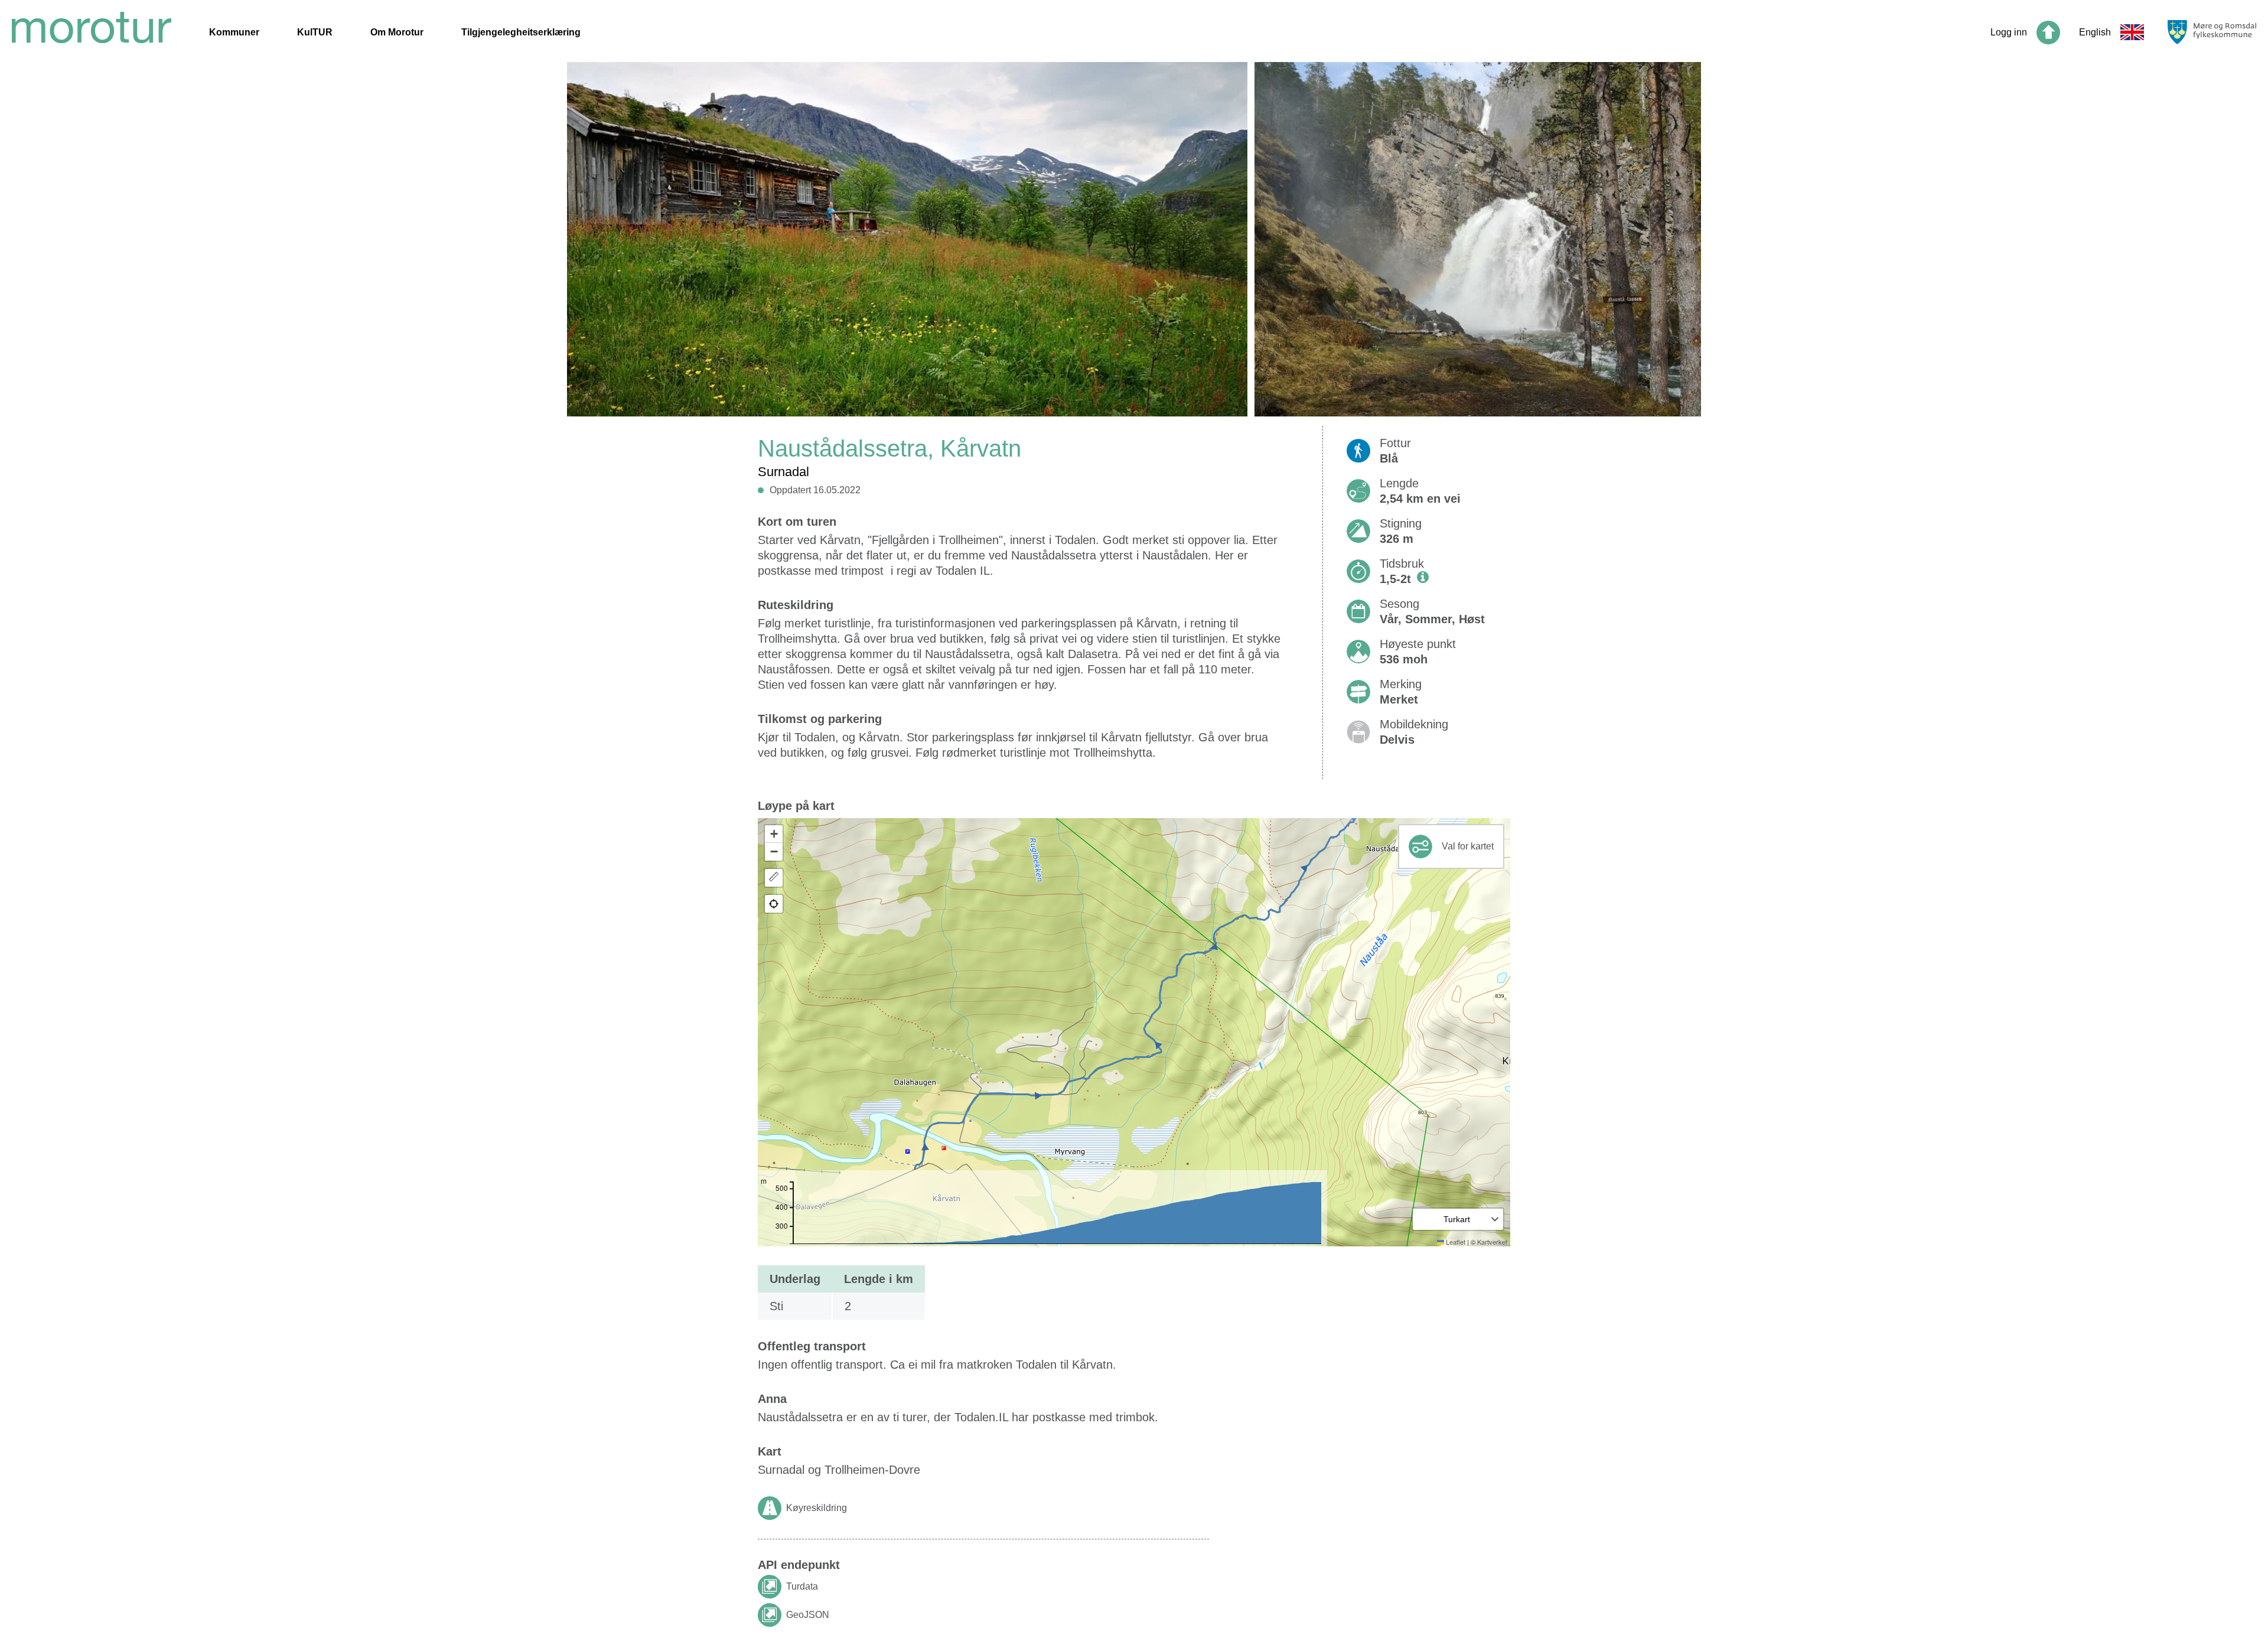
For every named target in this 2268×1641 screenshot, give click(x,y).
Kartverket (1492, 1242)
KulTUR (315, 32)
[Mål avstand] (774, 878)
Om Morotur (397, 32)
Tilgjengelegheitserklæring (521, 32)
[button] (774, 834)
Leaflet (1455, 1242)
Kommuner (234, 32)
